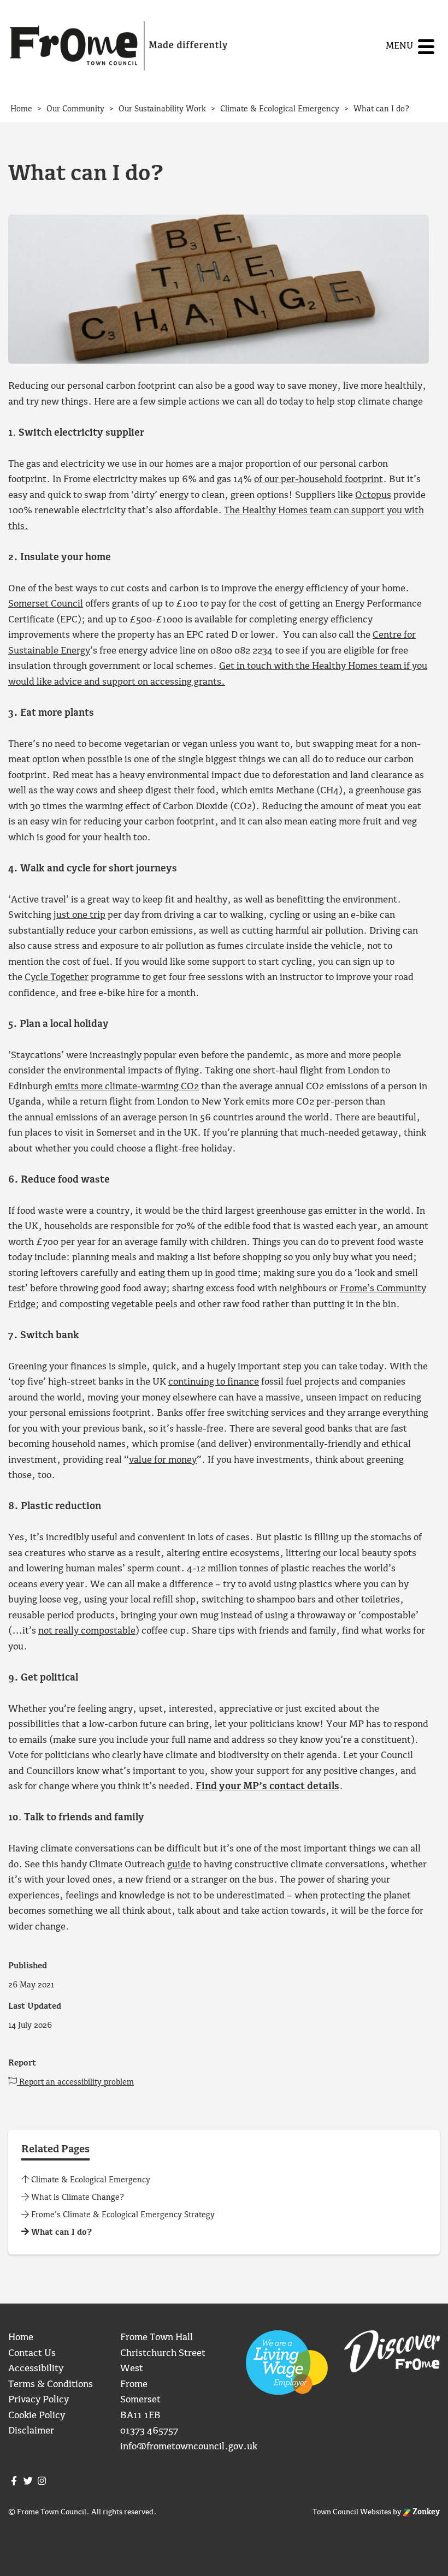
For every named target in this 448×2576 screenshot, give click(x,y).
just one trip (79, 915)
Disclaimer (31, 2431)
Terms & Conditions (51, 2385)
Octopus (373, 495)
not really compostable (87, 1631)
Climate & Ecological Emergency (90, 2180)
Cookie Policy (37, 2416)
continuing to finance (214, 1382)
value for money (163, 1460)
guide (179, 1865)
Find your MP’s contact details (267, 1787)
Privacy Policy (39, 2400)
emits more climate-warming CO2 (127, 1087)
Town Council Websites (352, 2512)
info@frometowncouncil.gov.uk (189, 2447)
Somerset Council (46, 604)
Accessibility (36, 2369)
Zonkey (425, 2512)
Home (21, 2338)
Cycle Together (57, 978)
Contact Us (32, 2354)
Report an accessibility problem (75, 2082)
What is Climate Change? (76, 2198)
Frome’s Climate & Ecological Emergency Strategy (122, 2215)
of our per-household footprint (319, 480)
